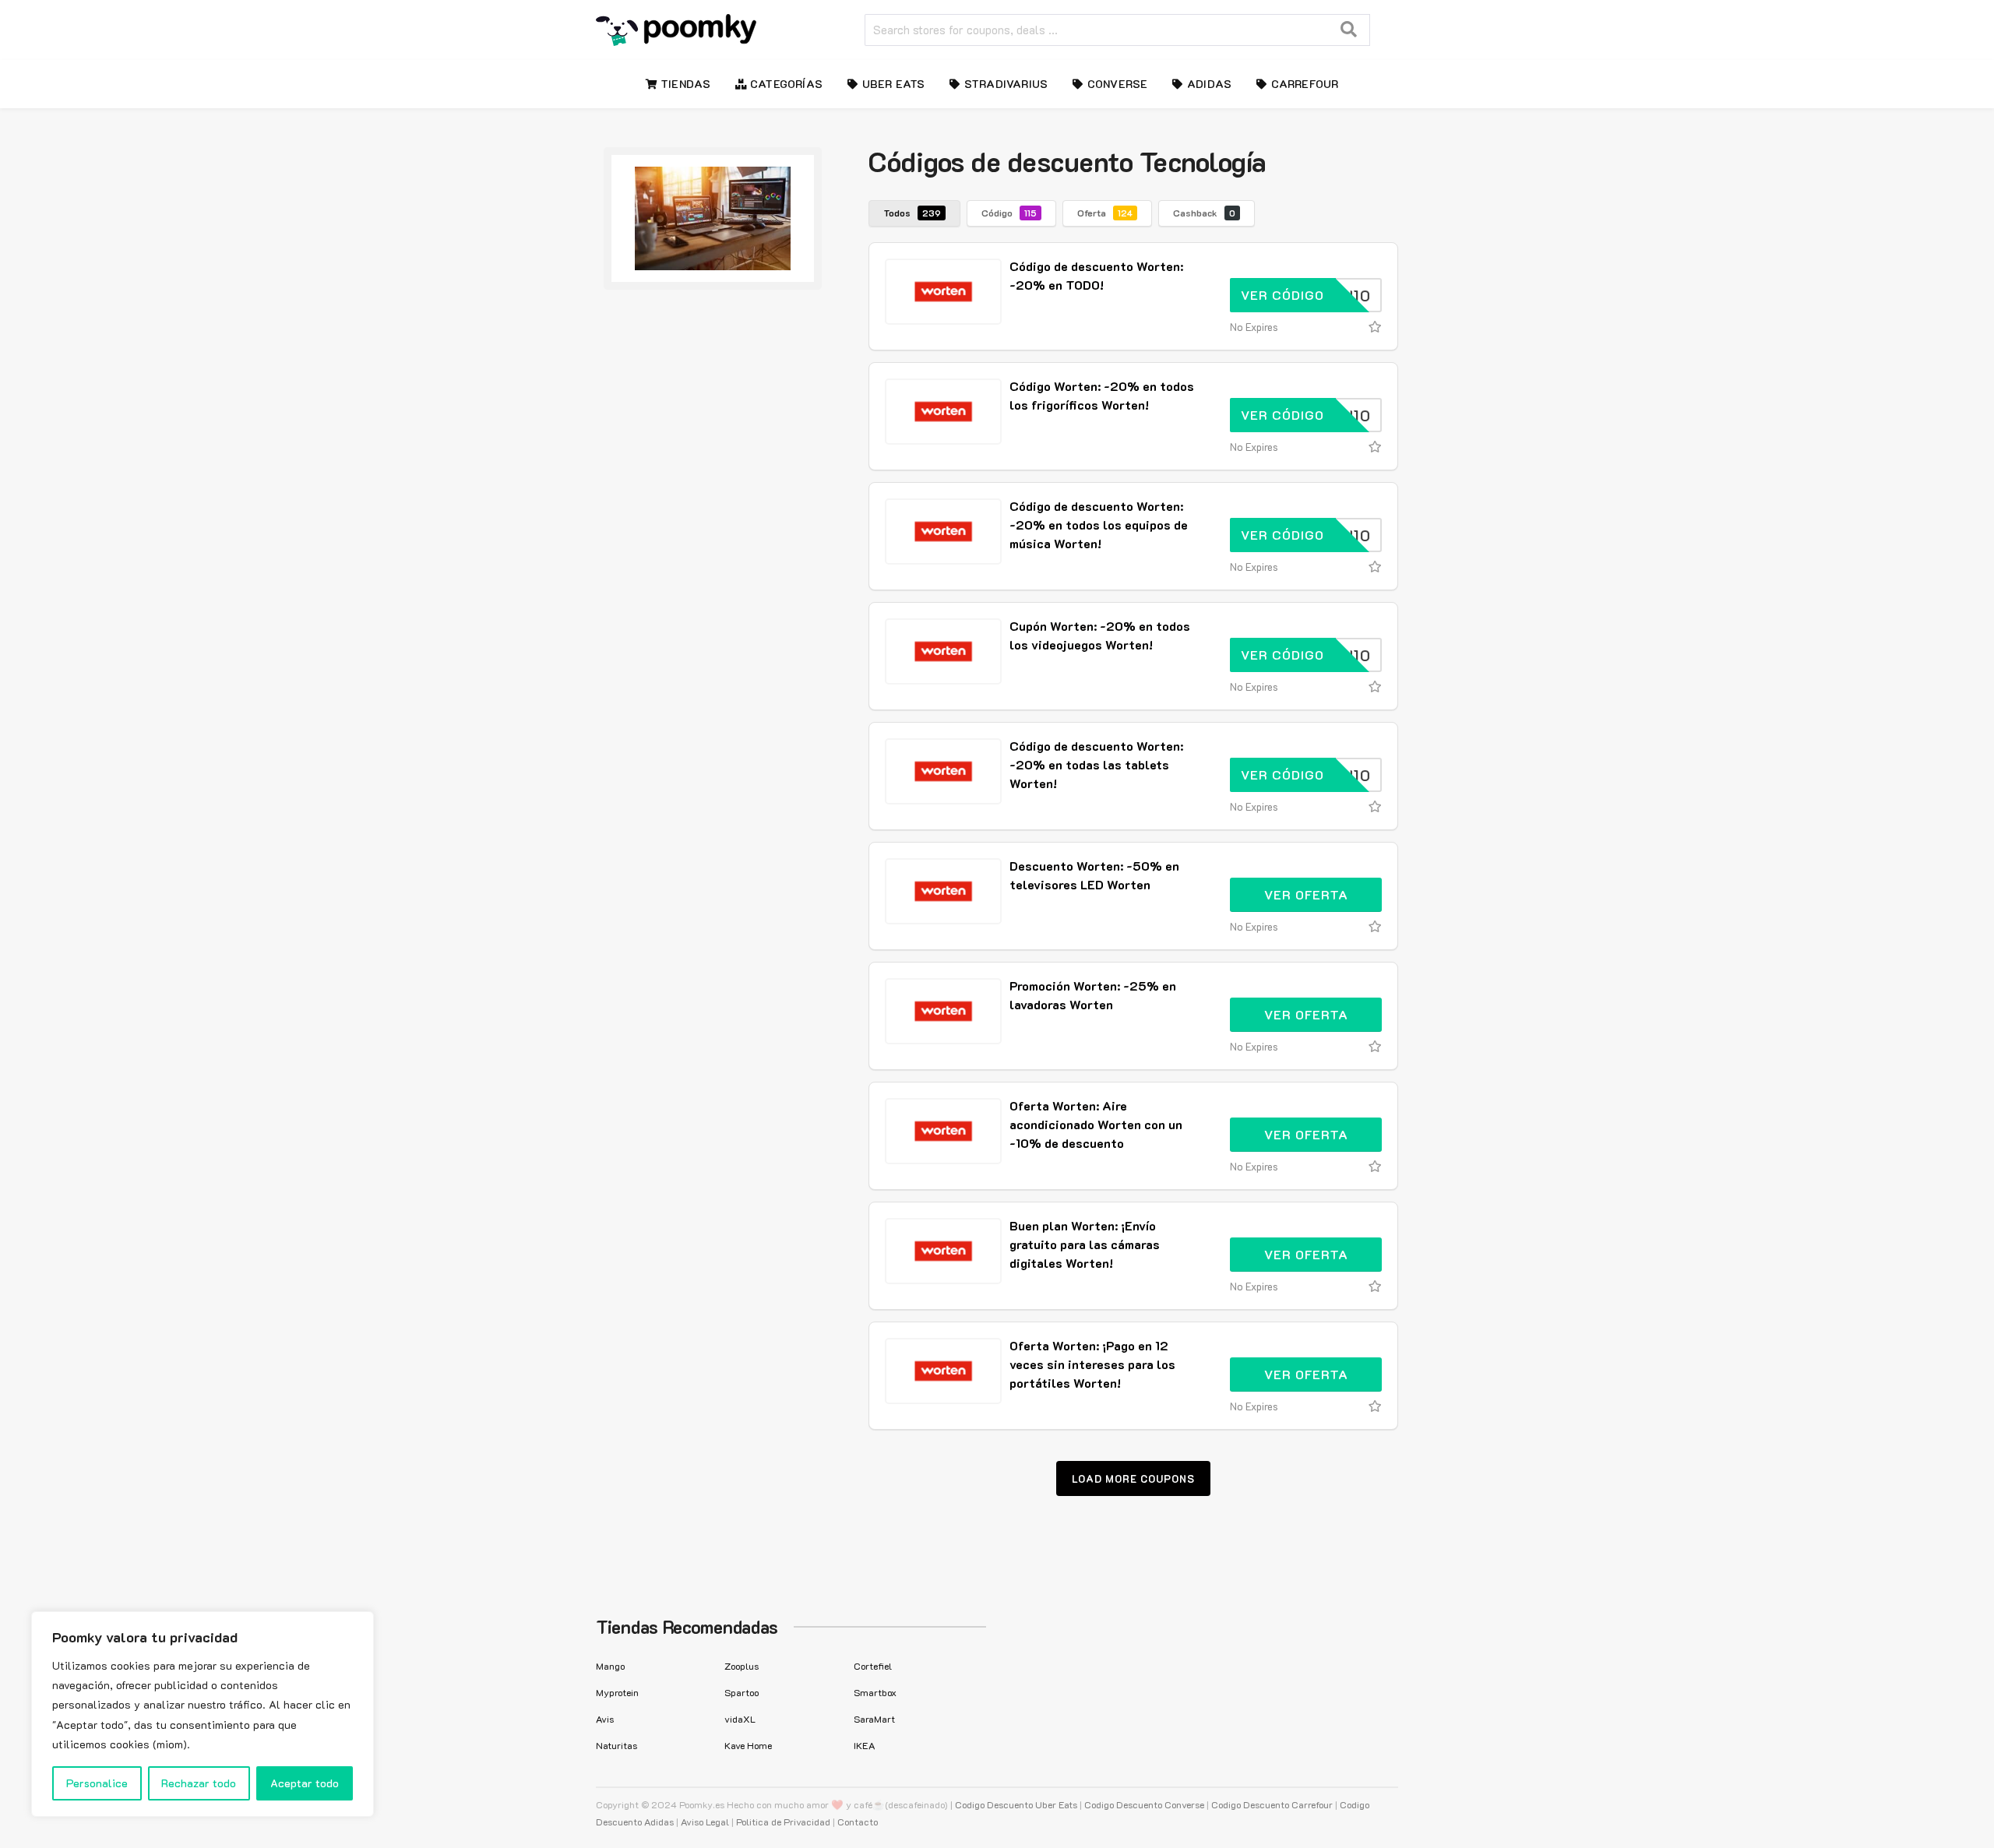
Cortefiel (873, 1666)
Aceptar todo (305, 1783)
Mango (610, 1666)
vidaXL (740, 1719)
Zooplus (742, 1666)
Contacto (858, 1822)
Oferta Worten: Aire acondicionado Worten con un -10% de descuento (1096, 1124)
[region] (203, 1714)
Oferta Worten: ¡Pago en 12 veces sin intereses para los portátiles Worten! (1092, 1364)
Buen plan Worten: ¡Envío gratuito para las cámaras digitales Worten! (1085, 1244)
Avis (605, 1719)
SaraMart (874, 1719)
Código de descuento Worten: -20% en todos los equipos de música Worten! (1099, 524)
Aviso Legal (705, 1822)
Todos (912, 213)
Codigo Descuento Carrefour (1272, 1804)
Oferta (1105, 213)
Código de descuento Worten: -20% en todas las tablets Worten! (1096, 764)
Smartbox (875, 1692)
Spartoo (742, 1692)
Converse (1116, 84)
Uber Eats (891, 84)
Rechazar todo (199, 1783)
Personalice (97, 1783)
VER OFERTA (1306, 894)
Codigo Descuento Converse (1144, 1804)
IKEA (864, 1745)
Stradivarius (1005, 84)
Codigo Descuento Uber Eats (1016, 1804)
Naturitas (617, 1745)
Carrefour (1303, 84)
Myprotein (617, 1692)
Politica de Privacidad (783, 1822)
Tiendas (684, 84)
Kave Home (748, 1745)
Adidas (1208, 84)
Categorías (785, 84)
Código (1009, 213)
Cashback (1204, 213)
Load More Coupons (1133, 1478)
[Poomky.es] (676, 28)
